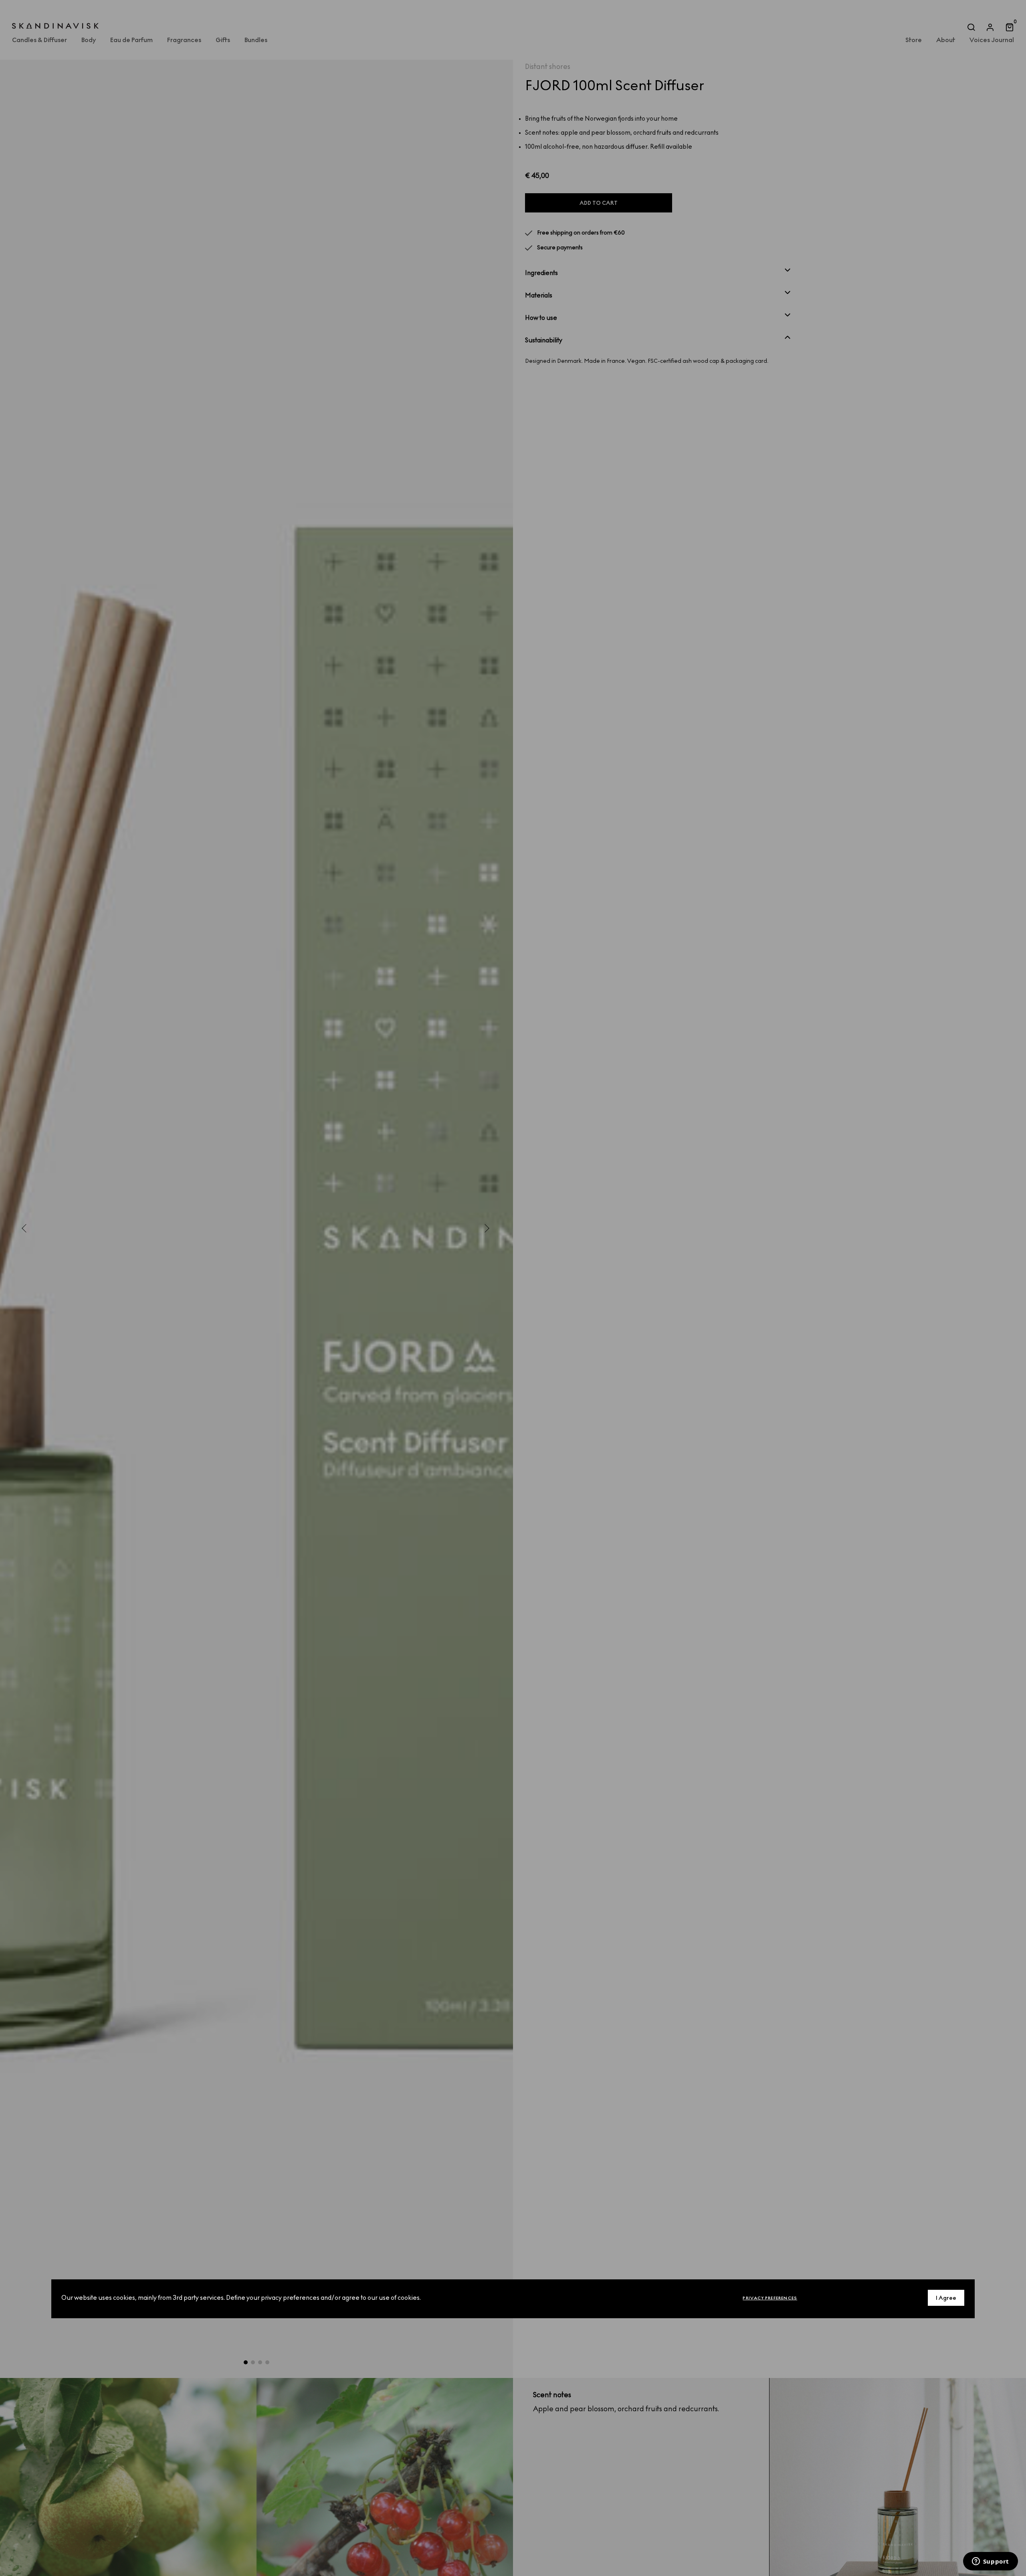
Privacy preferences (770, 2298)
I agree (946, 2298)
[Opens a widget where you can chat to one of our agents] (990, 2562)
